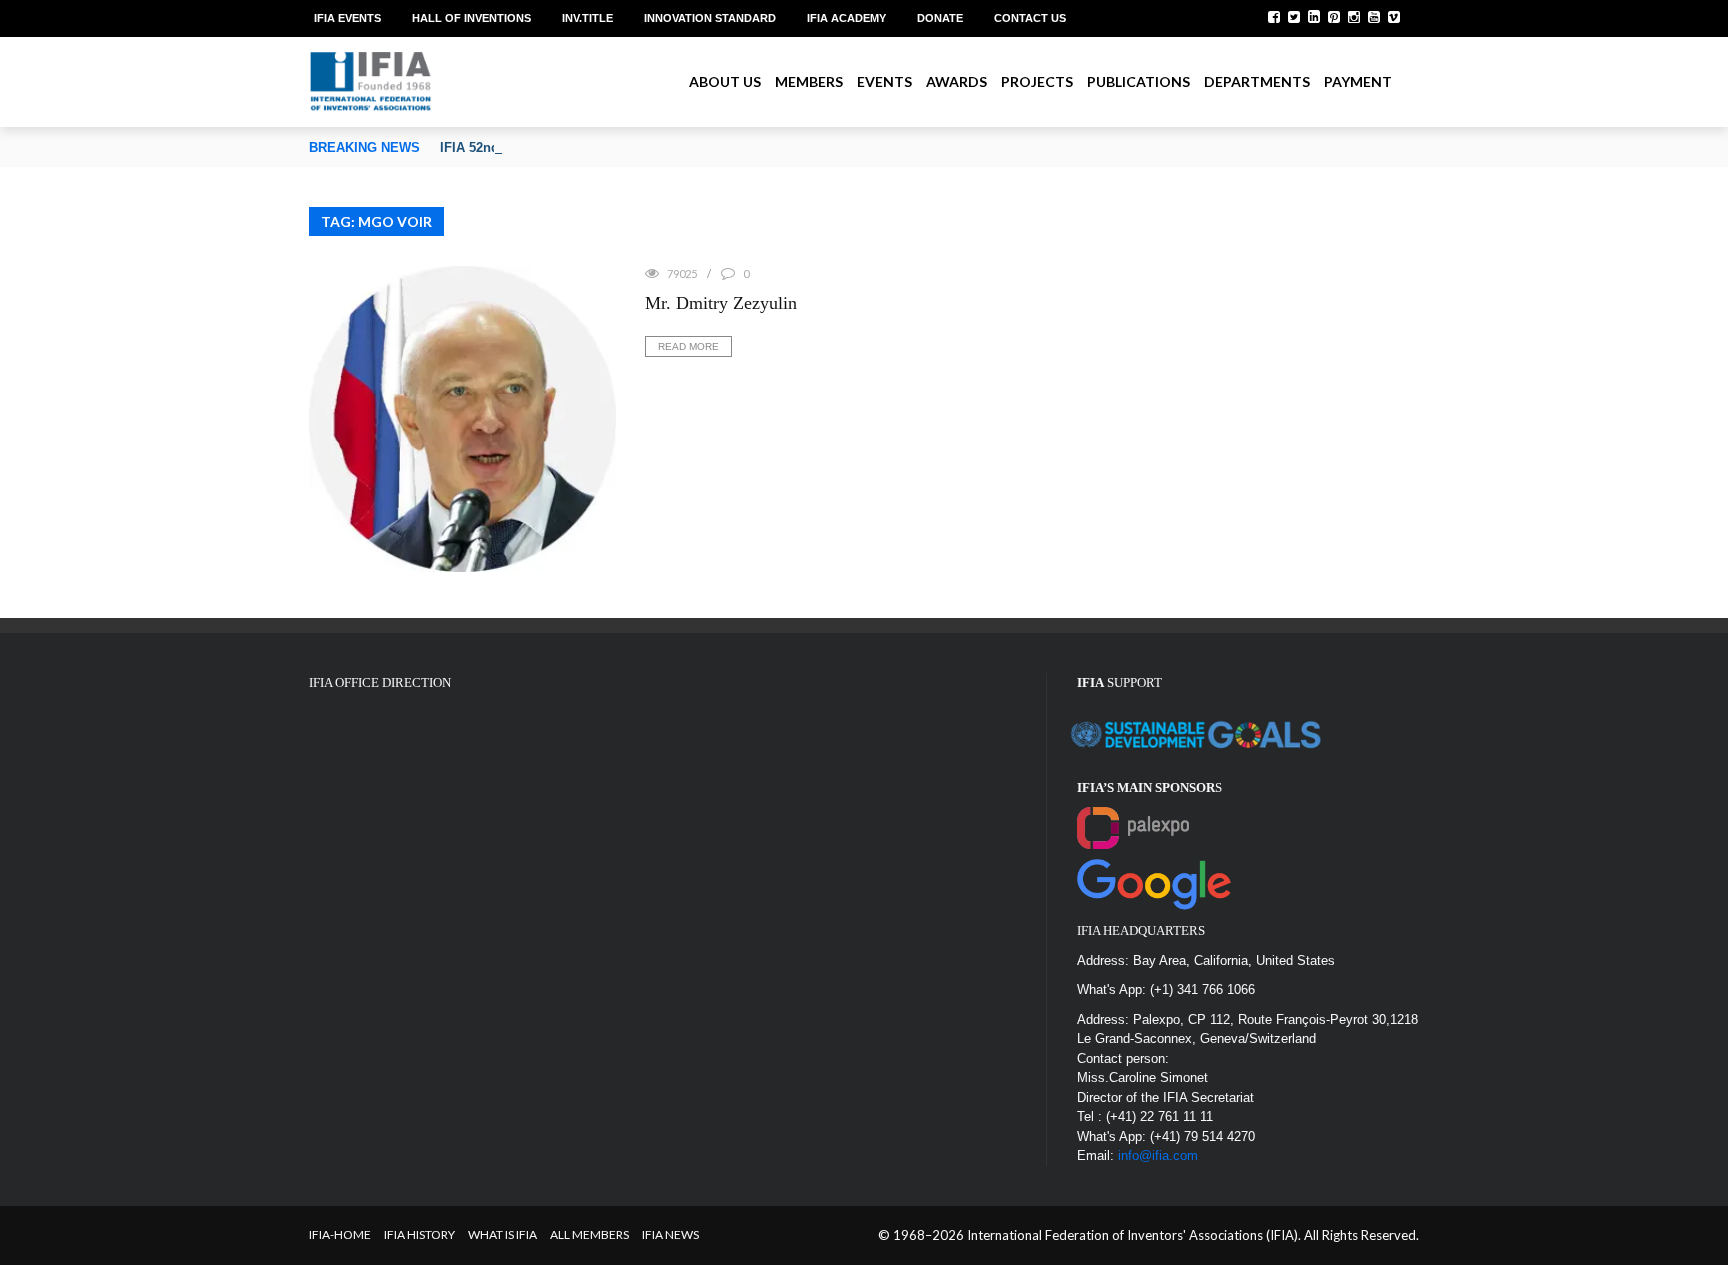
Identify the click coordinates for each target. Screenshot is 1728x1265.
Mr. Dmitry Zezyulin (721, 303)
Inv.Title (587, 18)
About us (725, 81)
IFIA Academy (846, 18)
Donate (940, 18)
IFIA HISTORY (419, 1234)
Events (884, 81)
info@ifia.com (1158, 1155)
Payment (1358, 81)
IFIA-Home (340, 1234)
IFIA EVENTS (347, 18)
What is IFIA (502, 1234)
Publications (1138, 81)
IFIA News (670, 1234)
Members (809, 81)
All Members (589, 1234)
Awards (956, 81)
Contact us (1030, 18)
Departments (1257, 81)
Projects (1037, 81)
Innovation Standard (710, 18)
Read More (688, 346)
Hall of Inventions (471, 18)
